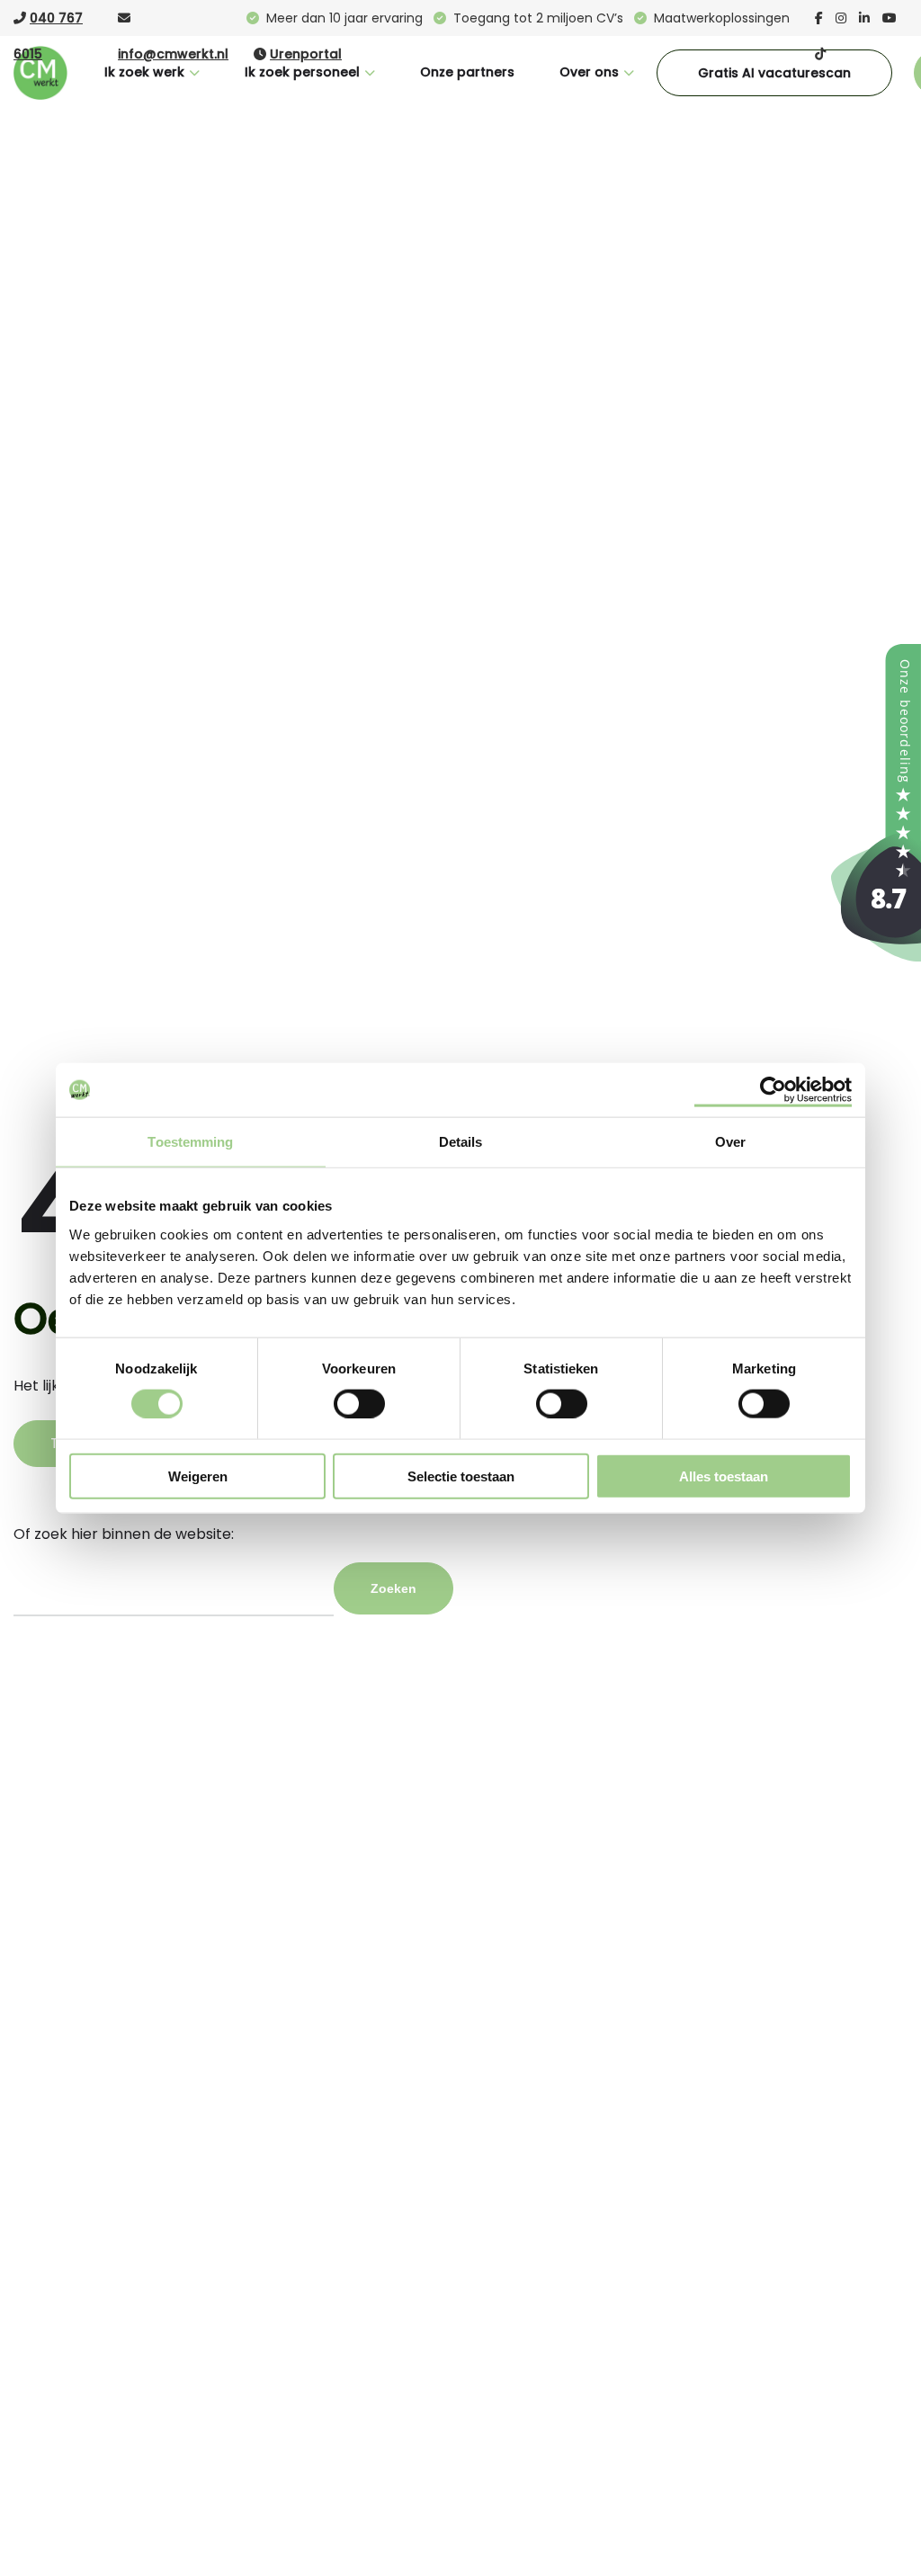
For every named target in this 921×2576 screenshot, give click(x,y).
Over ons (589, 72)
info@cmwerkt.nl (173, 54)
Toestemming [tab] (190, 1142)
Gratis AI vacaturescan (774, 73)
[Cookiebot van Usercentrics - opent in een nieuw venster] (773, 1090)
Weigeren (198, 1476)
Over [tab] (730, 1142)
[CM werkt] (876, 957)
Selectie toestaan (461, 1476)
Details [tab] (461, 1142)
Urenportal (306, 54)
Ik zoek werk (144, 72)
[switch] (359, 1403)
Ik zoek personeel (302, 72)
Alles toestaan (724, 1476)
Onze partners (467, 72)
